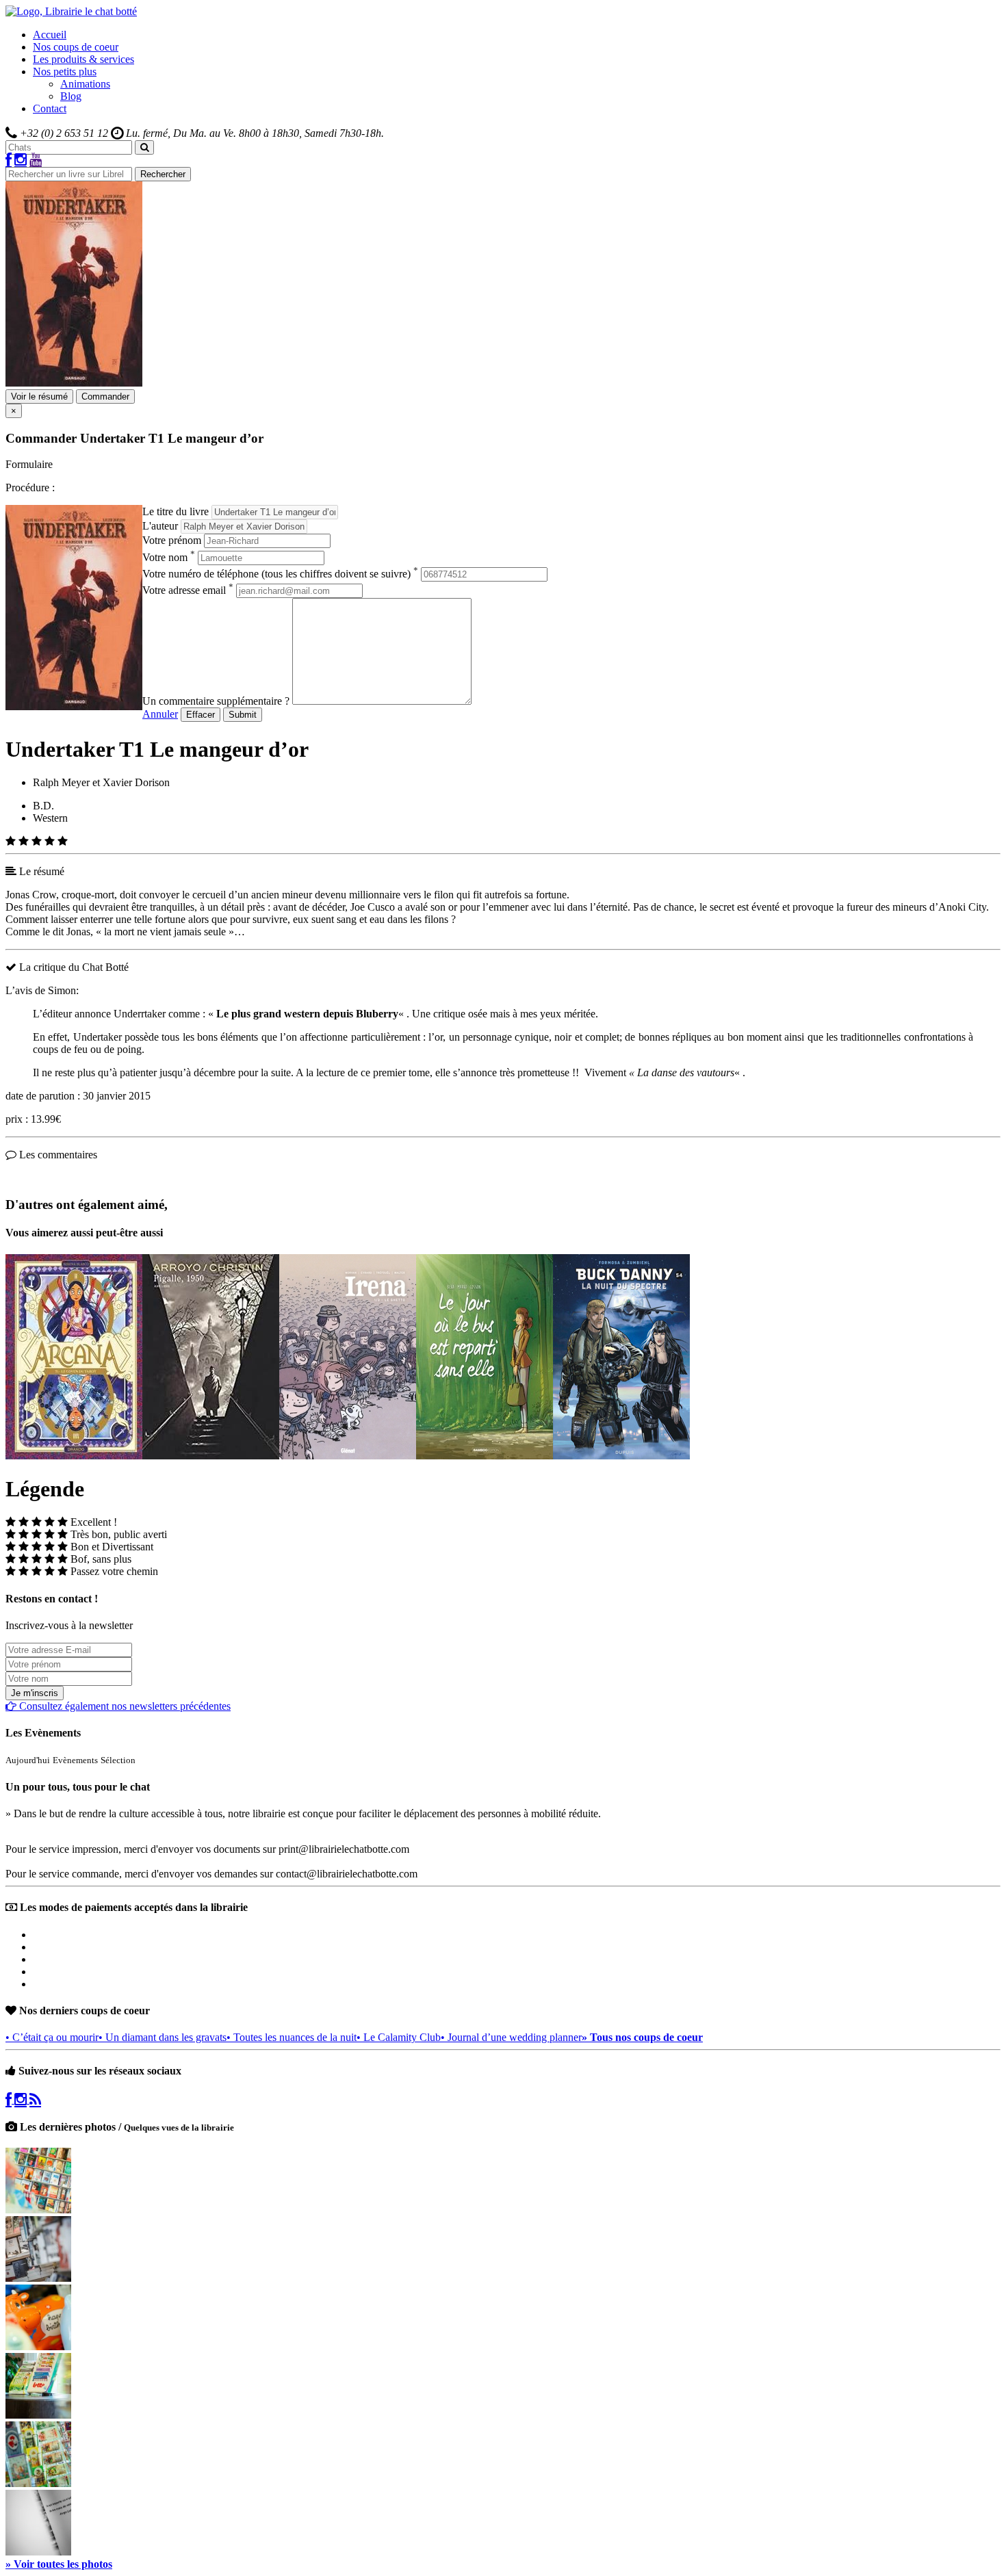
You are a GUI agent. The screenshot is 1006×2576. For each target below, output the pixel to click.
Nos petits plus (65, 71)
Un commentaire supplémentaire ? (216, 701)
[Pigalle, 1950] (211, 1456)
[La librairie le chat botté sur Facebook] (9, 160)
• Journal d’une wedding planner (511, 2037)
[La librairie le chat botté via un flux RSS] (35, 2099)
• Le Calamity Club (399, 2037)
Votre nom (169, 557)
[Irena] (348, 1456)
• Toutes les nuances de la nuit (292, 2037)
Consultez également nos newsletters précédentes (124, 1706)
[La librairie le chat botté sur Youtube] (36, 160)
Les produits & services (83, 59)
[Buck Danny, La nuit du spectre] (621, 1456)
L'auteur (160, 526)
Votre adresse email (188, 590)
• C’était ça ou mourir (52, 2037)
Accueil (50, 35)
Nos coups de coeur (76, 47)
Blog (71, 96)
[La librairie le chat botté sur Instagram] (21, 160)
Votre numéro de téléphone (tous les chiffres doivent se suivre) (280, 574)
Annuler (160, 714)
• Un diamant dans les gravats (163, 2037)
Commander (105, 396)
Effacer (201, 715)
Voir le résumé (39, 396)
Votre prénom (172, 540)
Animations (85, 84)
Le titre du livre (176, 511)
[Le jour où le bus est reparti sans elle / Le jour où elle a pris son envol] (485, 1456)
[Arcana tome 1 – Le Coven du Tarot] (74, 1456)
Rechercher (163, 174)
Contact (50, 108)
